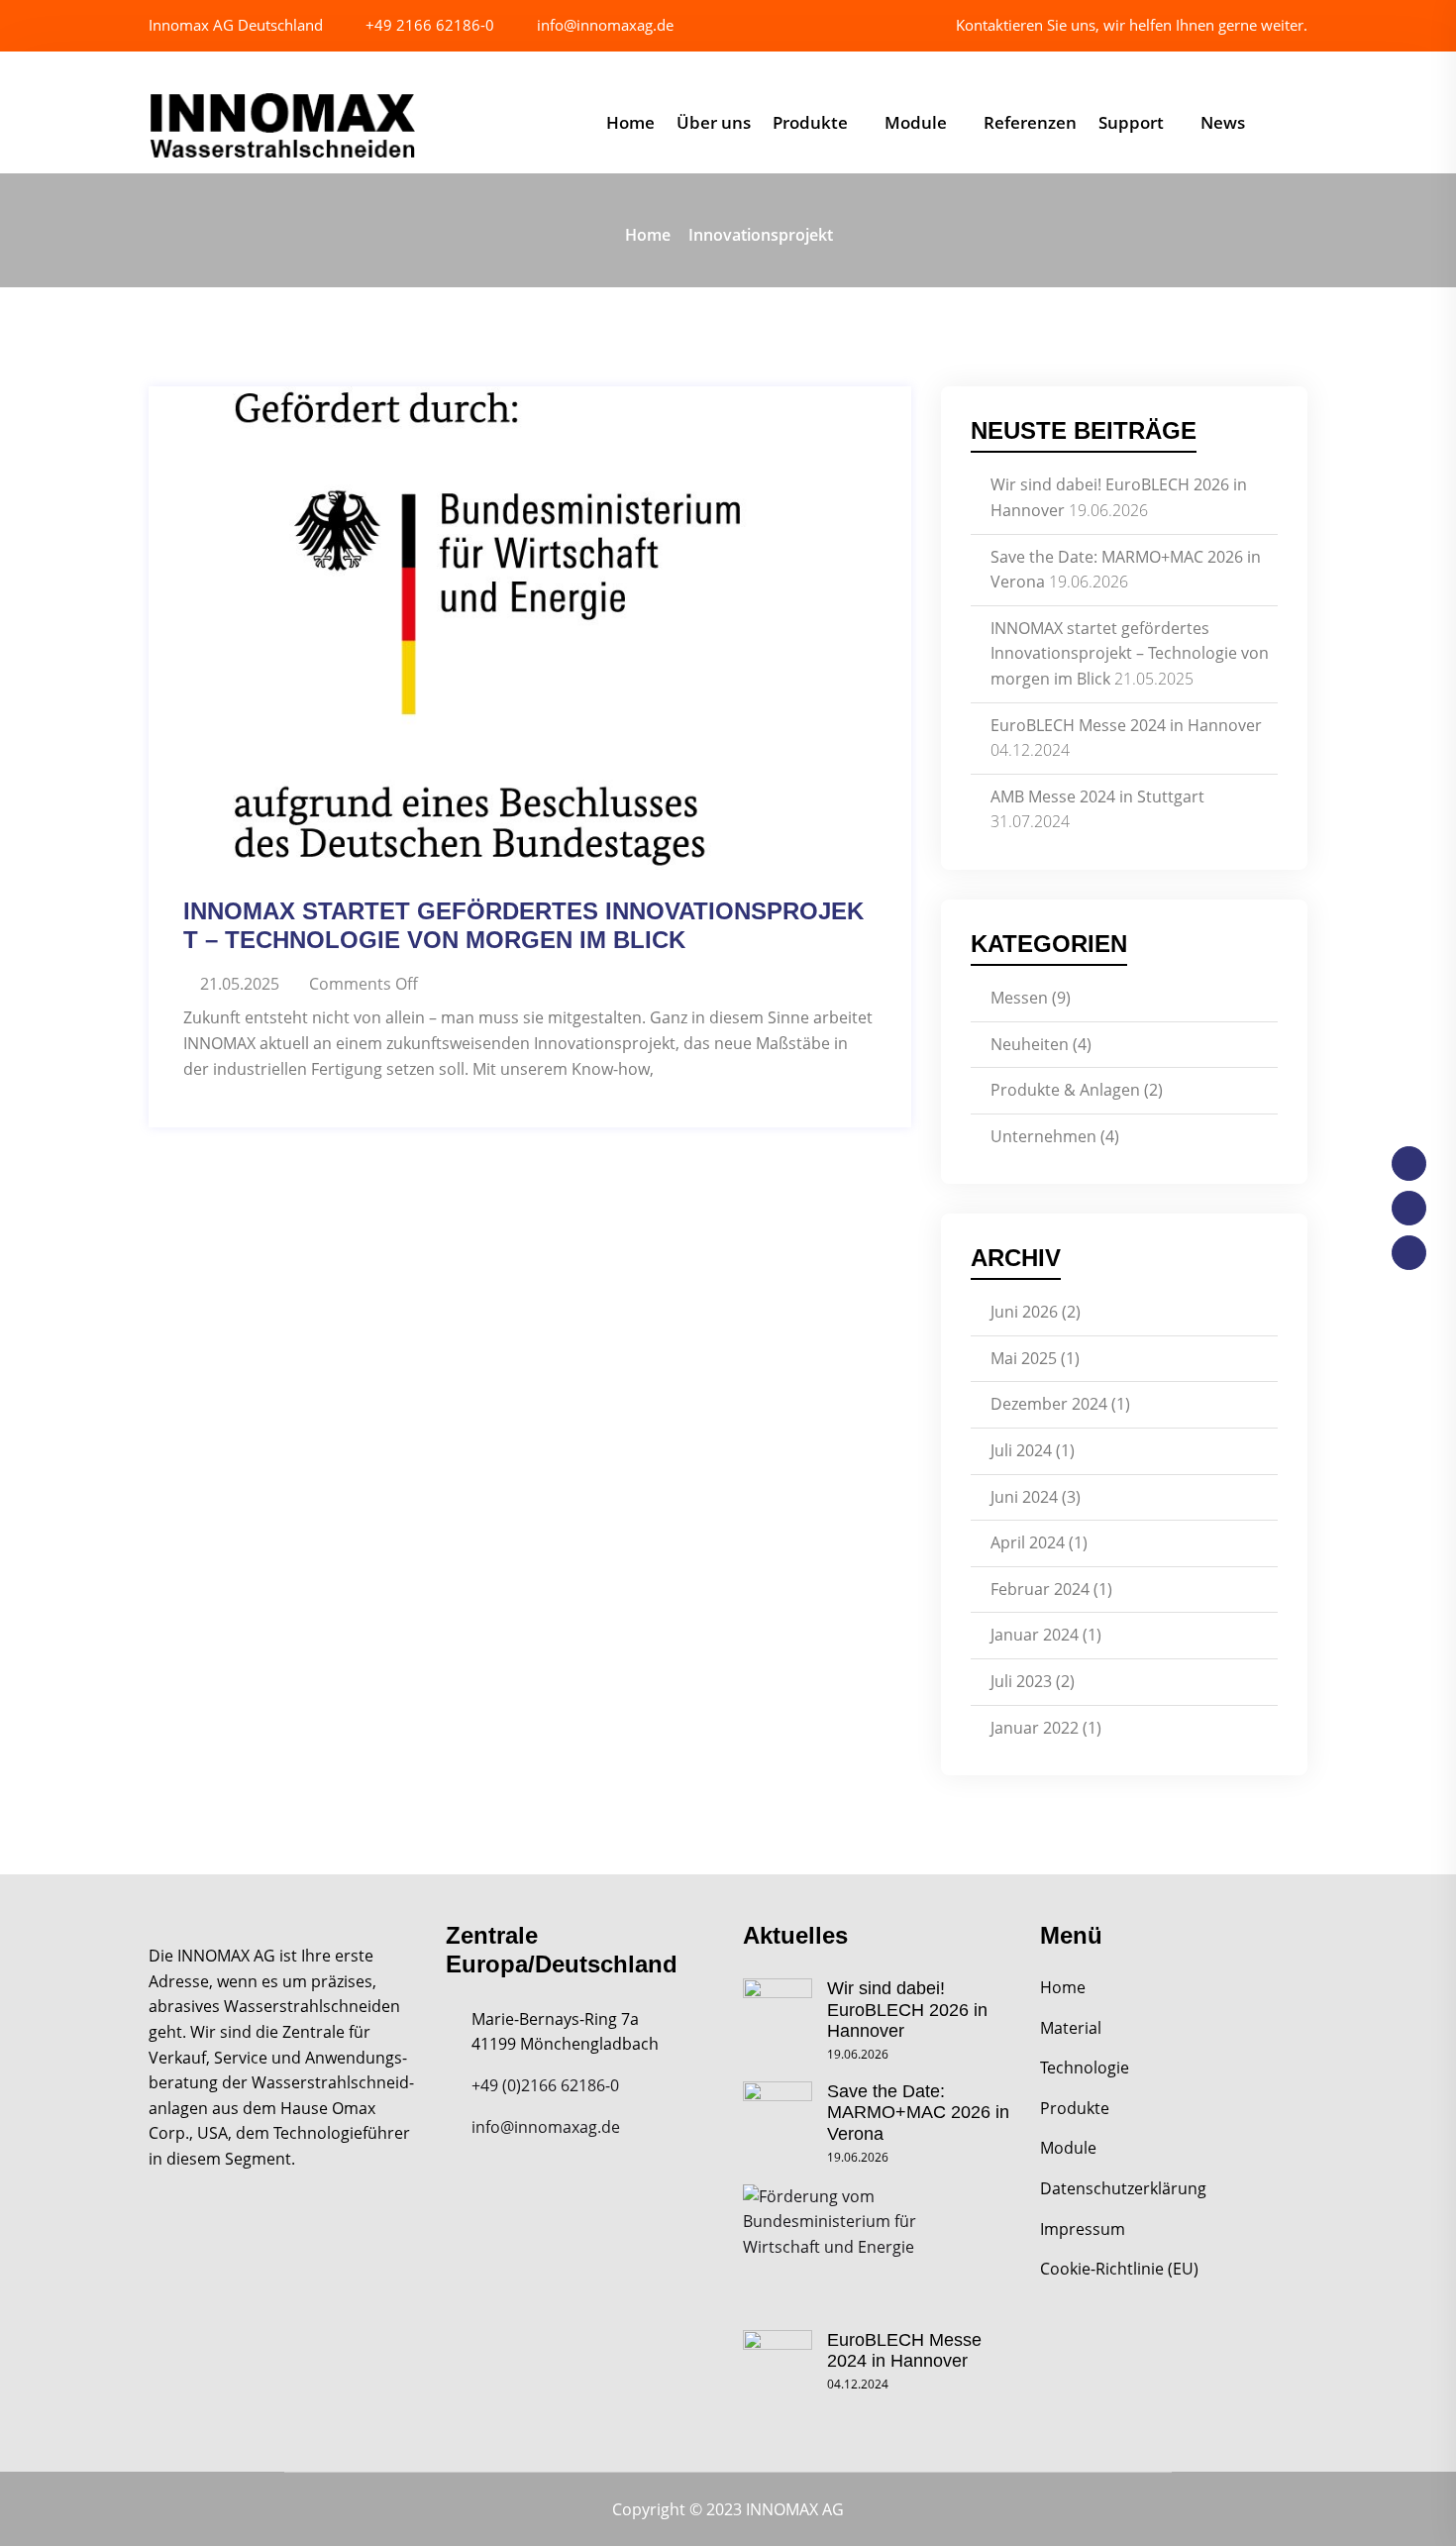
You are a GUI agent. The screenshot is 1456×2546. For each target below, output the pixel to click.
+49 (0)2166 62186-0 (545, 2085)
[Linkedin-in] (1409, 1253)
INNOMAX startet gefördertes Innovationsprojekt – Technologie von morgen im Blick (523, 925)
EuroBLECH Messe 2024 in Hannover (1126, 725)
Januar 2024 (1035, 1635)
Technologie (1085, 2068)
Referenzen (1030, 122)
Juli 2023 (1021, 1681)
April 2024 (1028, 1542)
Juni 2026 (1024, 1312)
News (1223, 122)
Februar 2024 (1040, 1589)
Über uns (714, 122)
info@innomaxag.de (603, 25)
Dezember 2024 (1049, 1404)
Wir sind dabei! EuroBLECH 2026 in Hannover (907, 2010)
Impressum (1083, 2229)
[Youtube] (1409, 1208)
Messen (1019, 998)
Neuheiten (1030, 1044)
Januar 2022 (1035, 1728)
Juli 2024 (1021, 1450)
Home (630, 122)
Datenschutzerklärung (1123, 2188)
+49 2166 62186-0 (428, 25)
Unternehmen (1043, 1136)
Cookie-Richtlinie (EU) (1119, 2269)
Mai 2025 (1024, 1358)
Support (1131, 122)
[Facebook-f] (1409, 1164)
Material (1071, 2028)
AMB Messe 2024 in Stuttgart (1097, 796)
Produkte (810, 122)
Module (916, 122)
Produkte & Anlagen (1065, 1090)
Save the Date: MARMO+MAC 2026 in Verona (918, 2113)
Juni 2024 (1024, 1497)
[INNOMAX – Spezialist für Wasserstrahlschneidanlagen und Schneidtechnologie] (282, 126)
